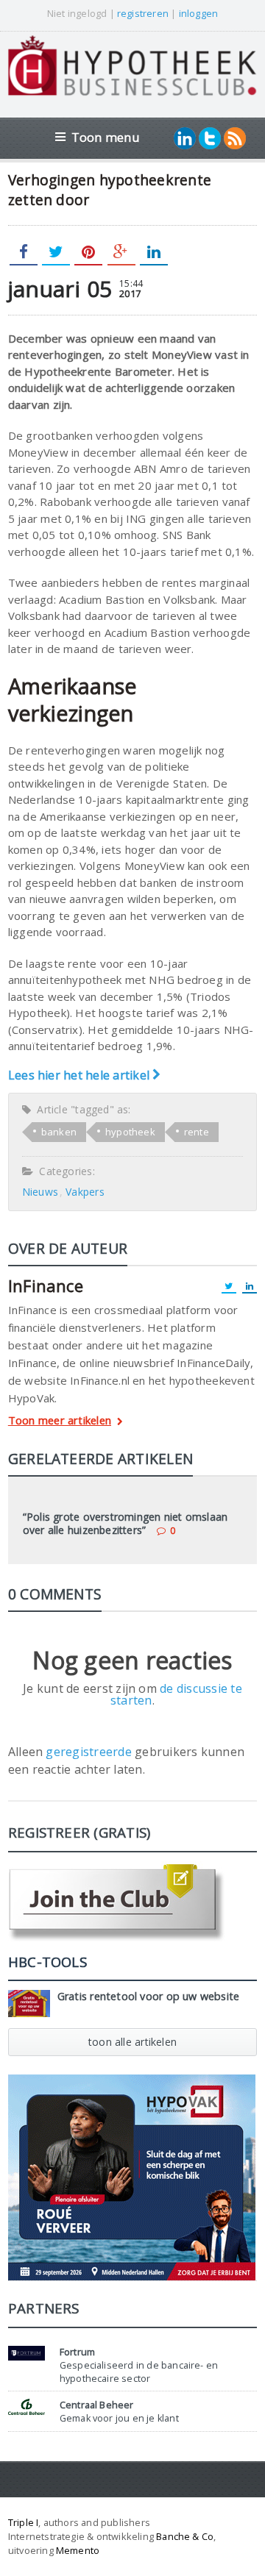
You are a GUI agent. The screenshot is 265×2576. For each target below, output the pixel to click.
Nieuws (40, 1192)
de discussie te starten (176, 1694)
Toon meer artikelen (60, 1421)
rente (197, 1132)
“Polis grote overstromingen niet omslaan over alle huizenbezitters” (125, 1523)
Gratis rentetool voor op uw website (149, 1996)
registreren (143, 13)
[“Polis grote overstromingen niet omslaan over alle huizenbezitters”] (132, 1496)
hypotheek (130, 1132)
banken (59, 1132)
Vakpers (85, 1192)
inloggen (199, 13)
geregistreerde (90, 1752)
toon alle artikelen (132, 2042)
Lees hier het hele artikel (80, 1075)
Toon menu (106, 137)
